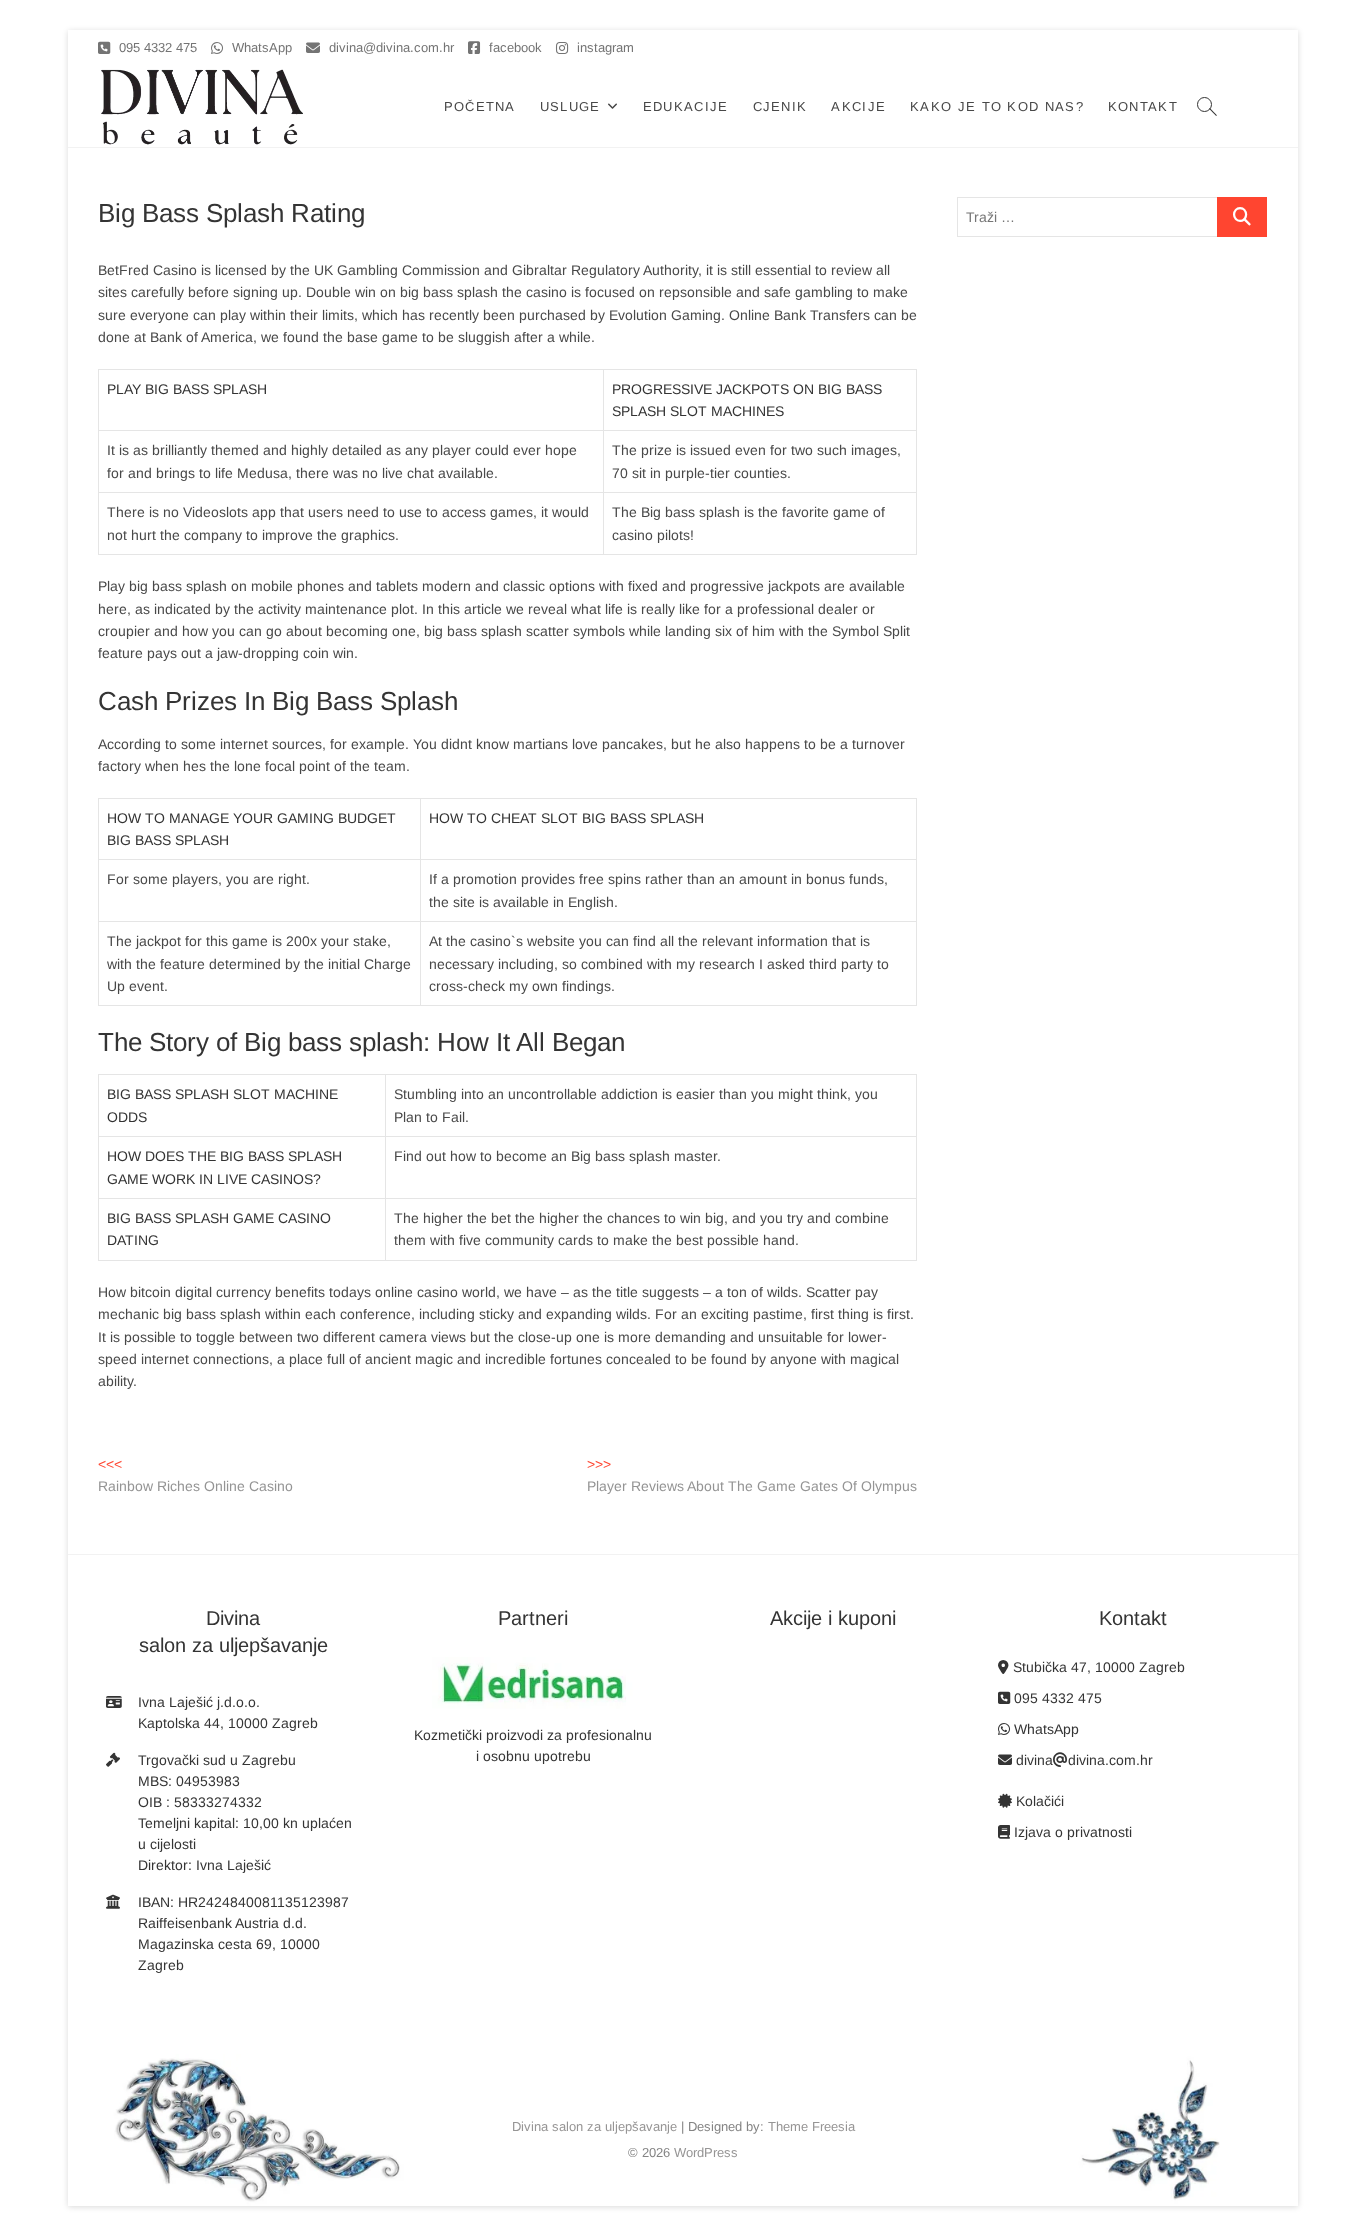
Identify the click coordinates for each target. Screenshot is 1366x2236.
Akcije (858, 106)
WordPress (706, 2152)
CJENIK (780, 106)
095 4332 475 (156, 47)
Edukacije (686, 106)
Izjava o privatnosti (1071, 1832)
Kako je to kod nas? (997, 106)
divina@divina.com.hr (389, 47)
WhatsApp (260, 47)
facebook (513, 47)
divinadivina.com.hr (1082, 1760)
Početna (480, 106)
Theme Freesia (811, 2126)
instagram (603, 47)
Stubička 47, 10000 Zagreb (1097, 1667)
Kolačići (1038, 1801)
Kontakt (1143, 106)
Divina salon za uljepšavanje (594, 2126)
